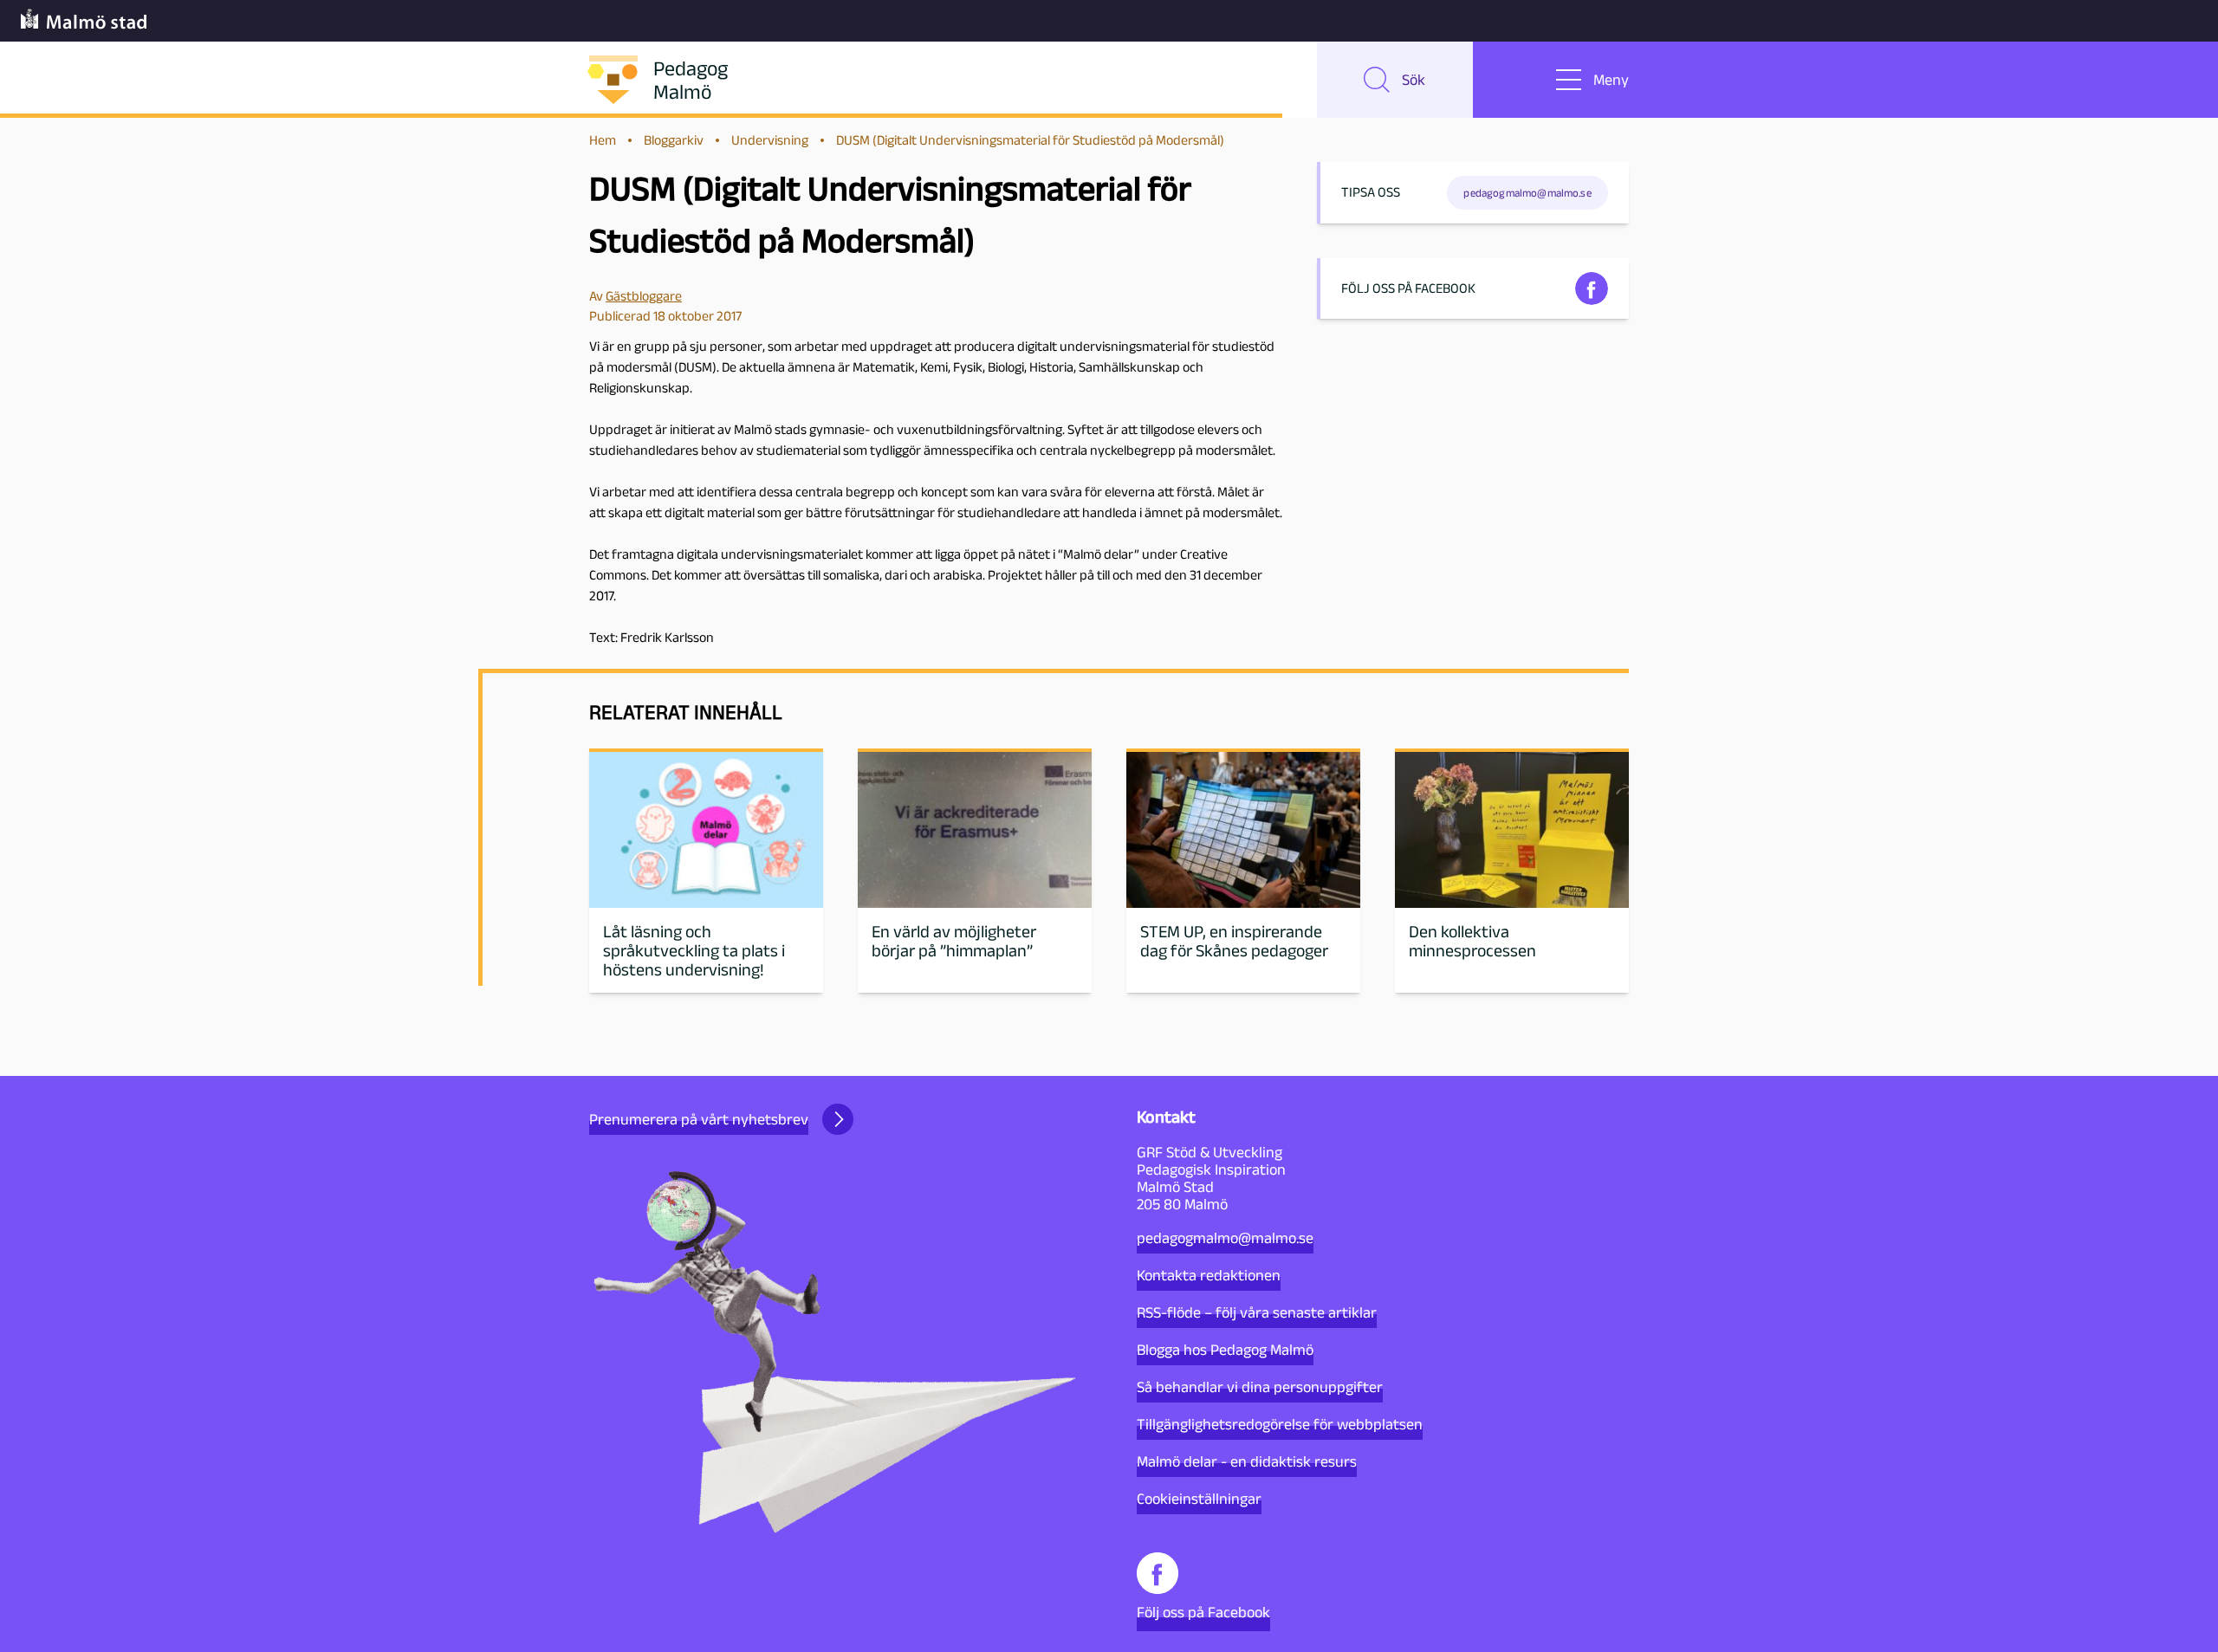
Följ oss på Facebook (1203, 1612)
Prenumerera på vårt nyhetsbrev (699, 1119)
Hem (603, 140)
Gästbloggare (644, 296)
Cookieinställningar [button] (1199, 1499)
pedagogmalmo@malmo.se (1225, 1238)
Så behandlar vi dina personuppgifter (1260, 1387)
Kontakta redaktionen (1209, 1275)
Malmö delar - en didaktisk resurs (1247, 1461)
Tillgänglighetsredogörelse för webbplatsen (1280, 1424)
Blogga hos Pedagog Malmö (1225, 1350)
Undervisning (770, 140)
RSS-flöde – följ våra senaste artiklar (1257, 1312)
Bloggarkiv (674, 140)
